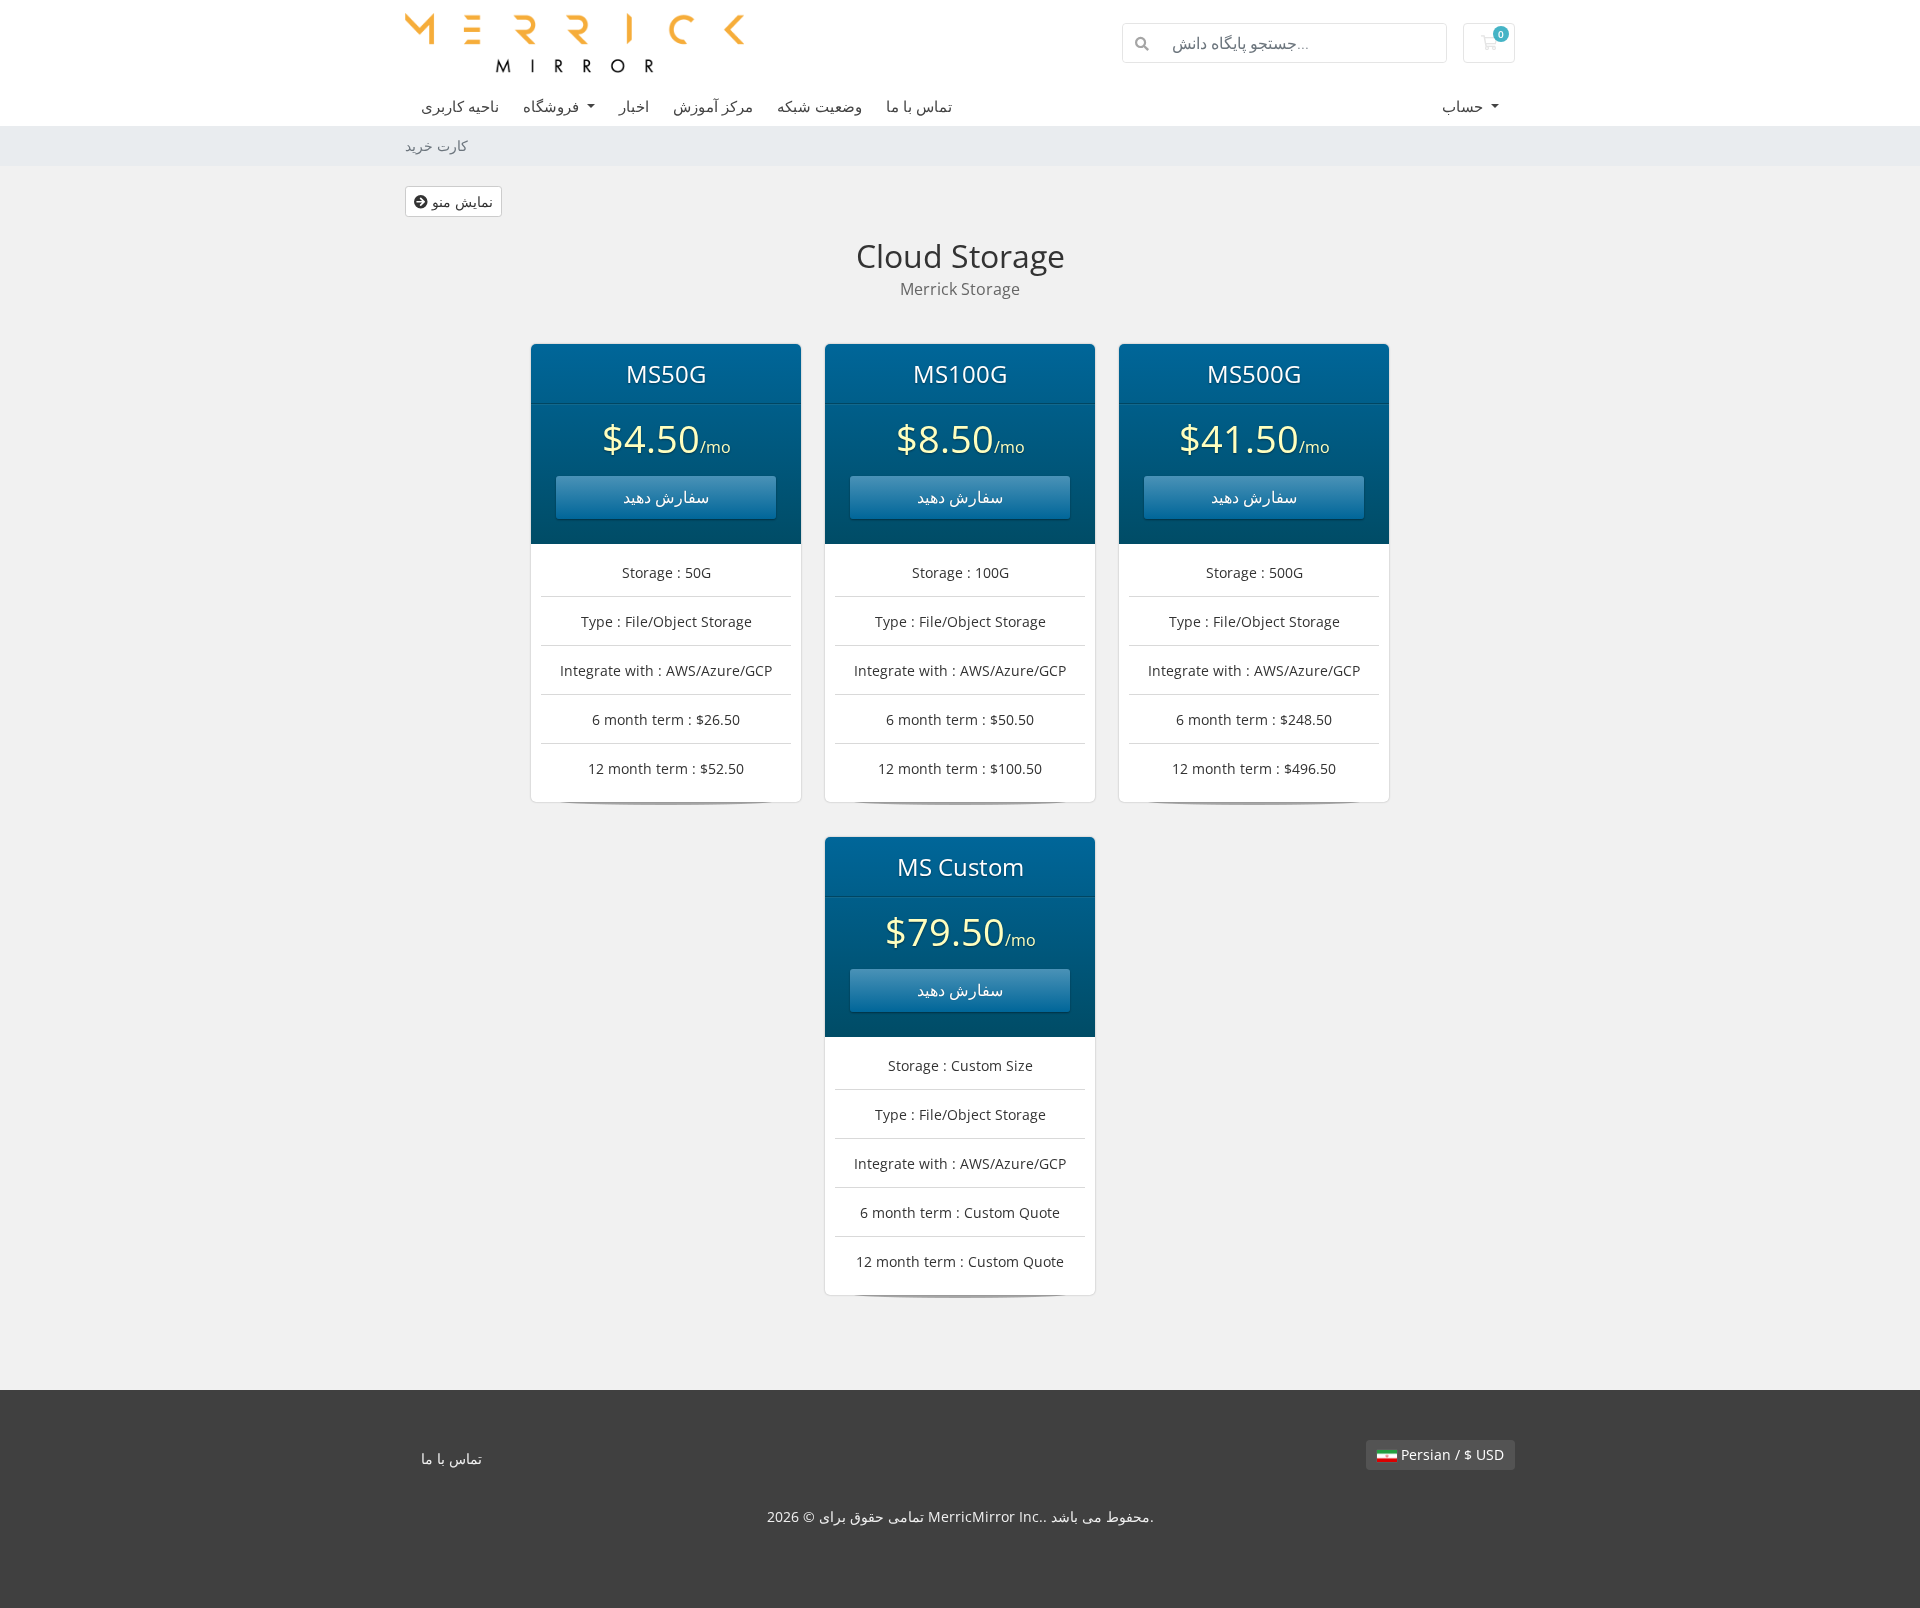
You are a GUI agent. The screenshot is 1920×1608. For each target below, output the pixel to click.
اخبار (634, 106)
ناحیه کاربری (460, 106)
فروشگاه (553, 106)
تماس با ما (919, 106)
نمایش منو (460, 201)
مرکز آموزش (713, 106)
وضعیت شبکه (819, 106)
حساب (1464, 106)
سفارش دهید (666, 497)
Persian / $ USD (1450, 1454)
